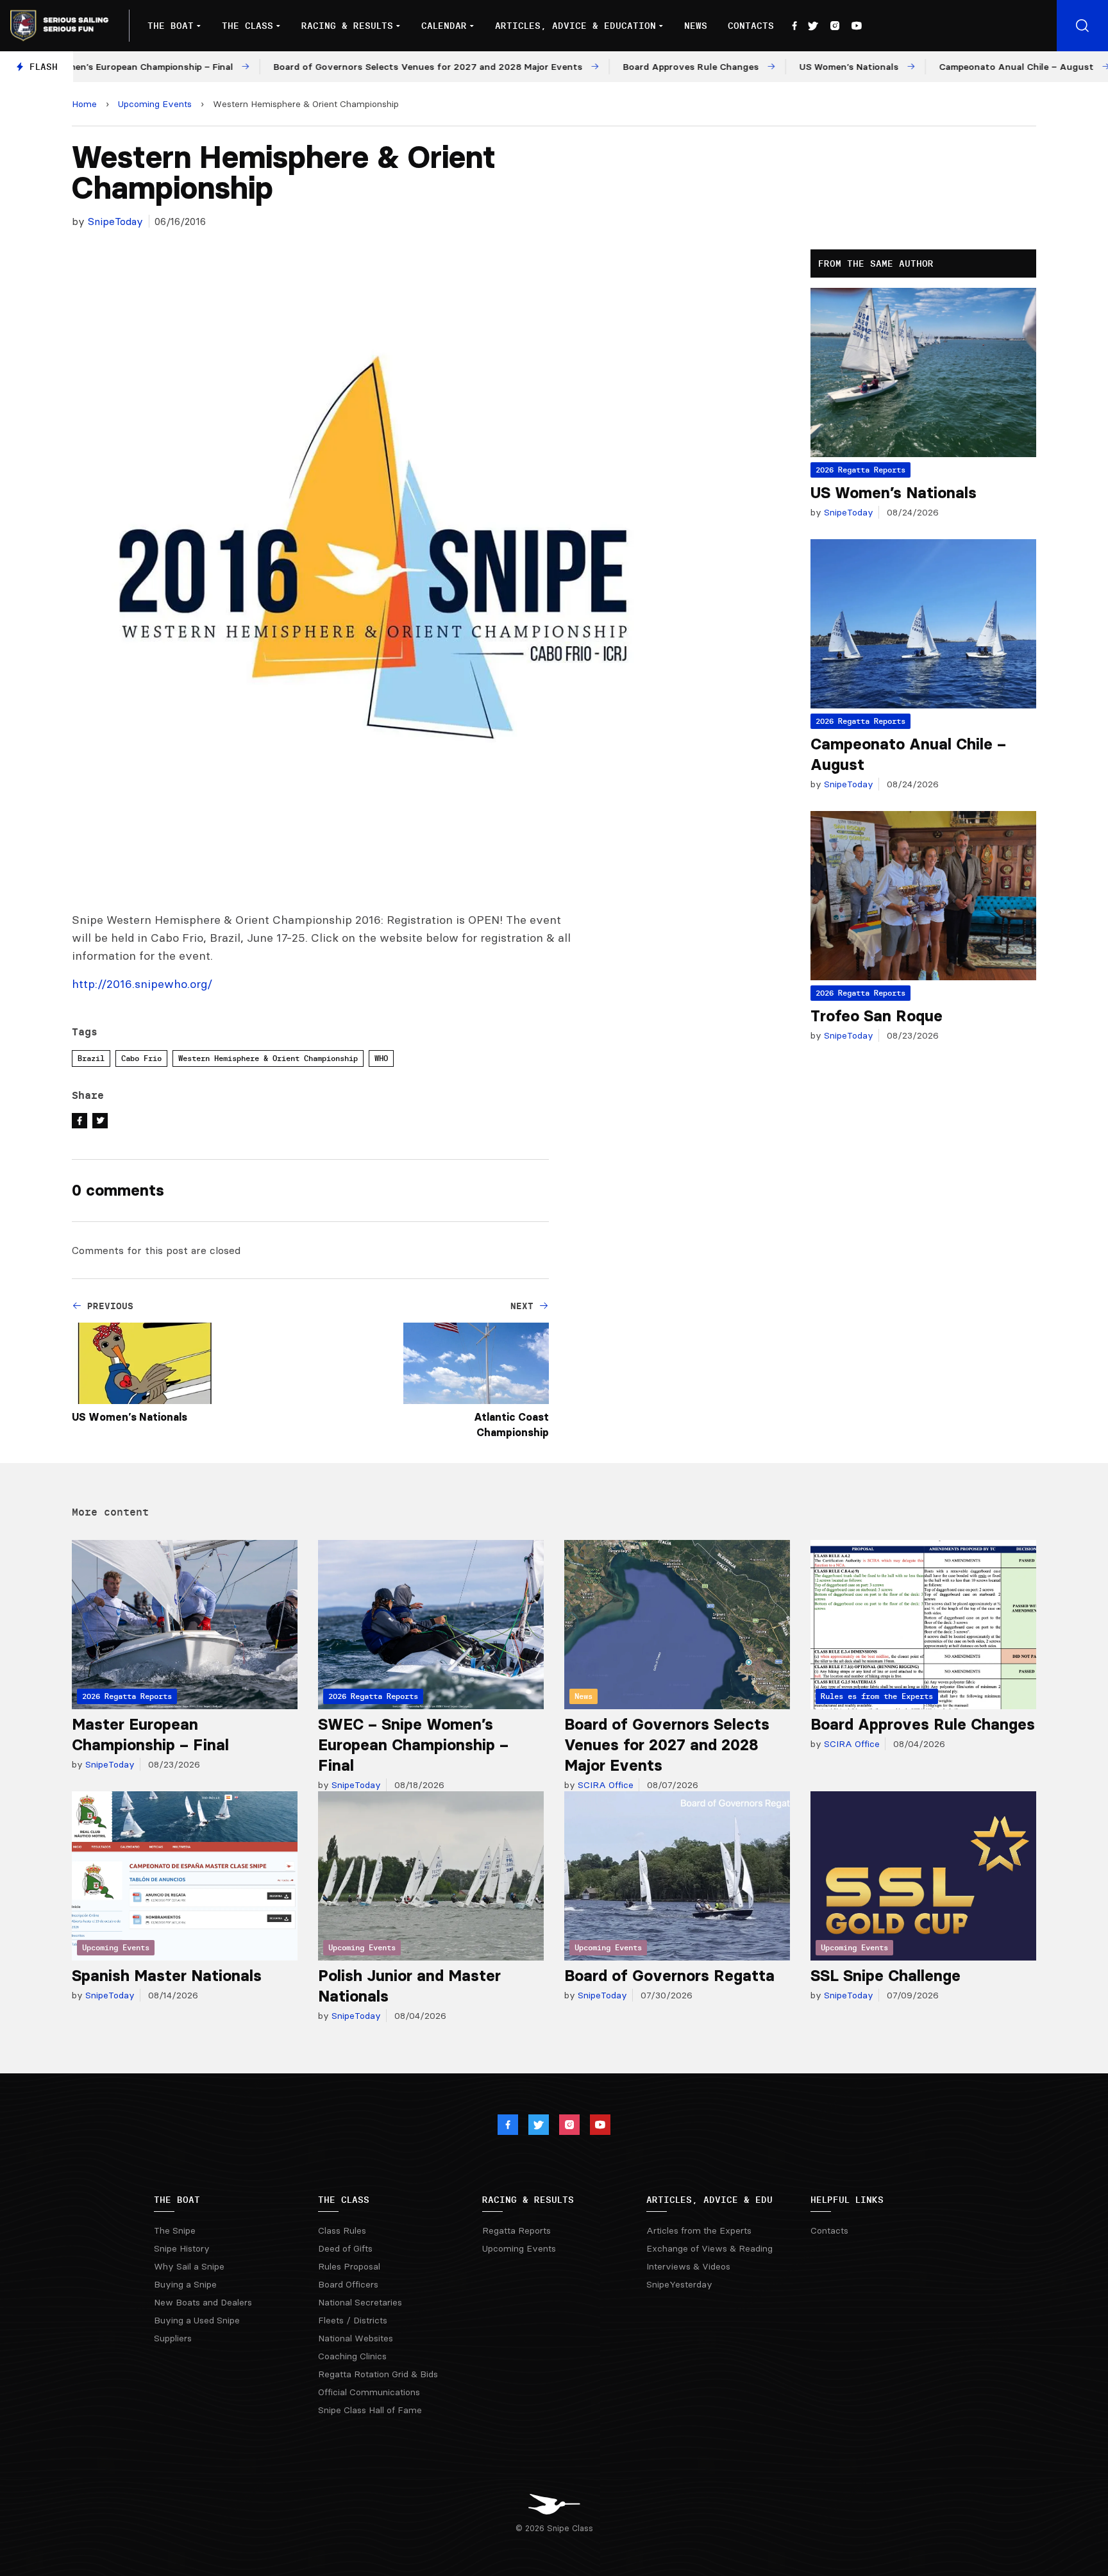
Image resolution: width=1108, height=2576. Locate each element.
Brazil (91, 1058)
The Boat (171, 26)
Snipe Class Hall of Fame (370, 2410)
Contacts (751, 26)
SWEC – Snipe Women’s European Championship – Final (413, 1745)
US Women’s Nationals (130, 1417)
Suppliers (173, 2338)
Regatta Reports (516, 2230)
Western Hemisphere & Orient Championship (268, 1058)
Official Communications (369, 2392)
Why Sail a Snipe (189, 2266)
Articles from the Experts (699, 2230)
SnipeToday (115, 221)
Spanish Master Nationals (167, 1976)
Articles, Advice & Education (575, 26)
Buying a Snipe (185, 2284)
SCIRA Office (604, 1785)
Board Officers (348, 2284)
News (696, 26)
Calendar (444, 26)
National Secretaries (360, 2302)
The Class (248, 26)
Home (84, 104)
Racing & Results (347, 26)
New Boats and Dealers (203, 2302)
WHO (381, 1058)
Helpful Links (847, 2200)
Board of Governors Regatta (669, 1976)
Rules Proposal (349, 2266)
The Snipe (175, 2230)
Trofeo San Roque (877, 1016)
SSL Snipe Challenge (886, 1976)
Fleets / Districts (353, 2320)
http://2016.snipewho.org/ (142, 984)
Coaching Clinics (352, 2356)
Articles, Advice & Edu (709, 2200)
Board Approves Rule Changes (923, 1724)
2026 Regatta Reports (860, 470)
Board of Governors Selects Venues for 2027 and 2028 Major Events (667, 1745)
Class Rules (342, 2230)
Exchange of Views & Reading (709, 2248)
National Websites (356, 2338)
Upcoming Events (155, 104)
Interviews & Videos (688, 2266)
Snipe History (182, 2248)
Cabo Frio (141, 1058)
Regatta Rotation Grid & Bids (378, 2374)
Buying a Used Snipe (197, 2320)
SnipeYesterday (679, 2284)
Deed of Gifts (345, 2248)
